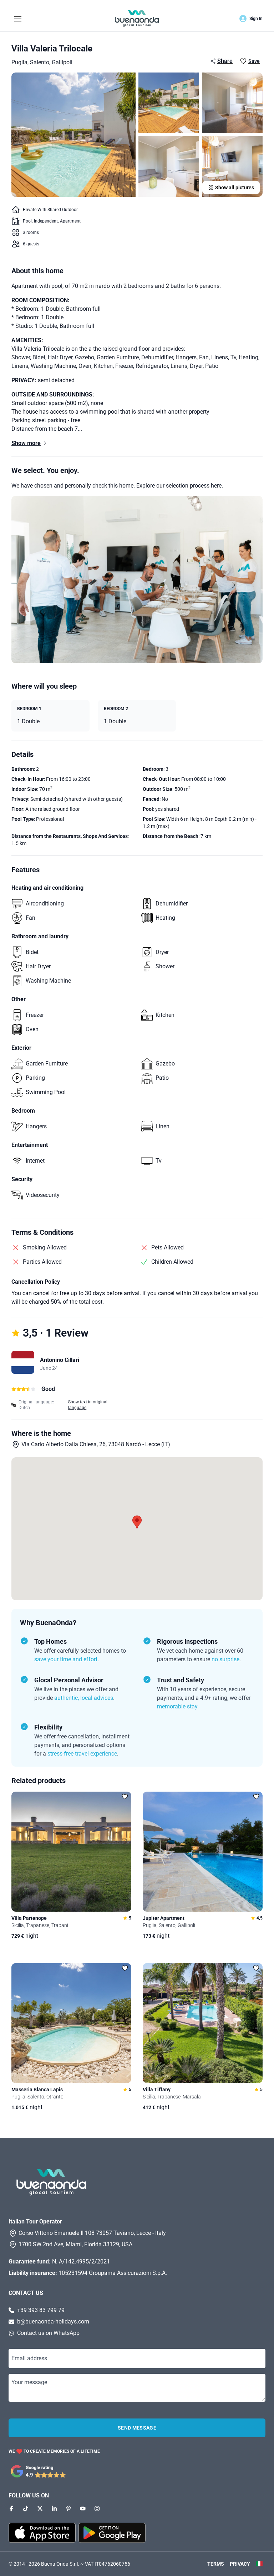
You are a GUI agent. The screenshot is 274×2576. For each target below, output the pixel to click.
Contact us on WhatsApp (48, 2333)
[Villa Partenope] (71, 1852)
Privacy (240, 2564)
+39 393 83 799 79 (41, 2310)
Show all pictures (235, 188)
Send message (137, 2428)
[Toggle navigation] (18, 18)
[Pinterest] (68, 2508)
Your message (29, 2382)
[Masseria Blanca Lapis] (71, 2023)
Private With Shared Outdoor (50, 210)
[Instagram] (97, 2508)
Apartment (70, 221)
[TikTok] (26, 2508)
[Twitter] (40, 2508)
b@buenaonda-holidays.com (53, 2322)
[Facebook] (11, 2508)
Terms (216, 2564)
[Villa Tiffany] (203, 2023)
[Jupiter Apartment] (203, 1852)
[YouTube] (83, 2508)
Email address (29, 2358)
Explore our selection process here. (180, 486)
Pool (27, 221)
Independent (46, 221)
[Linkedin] (54, 2508)
